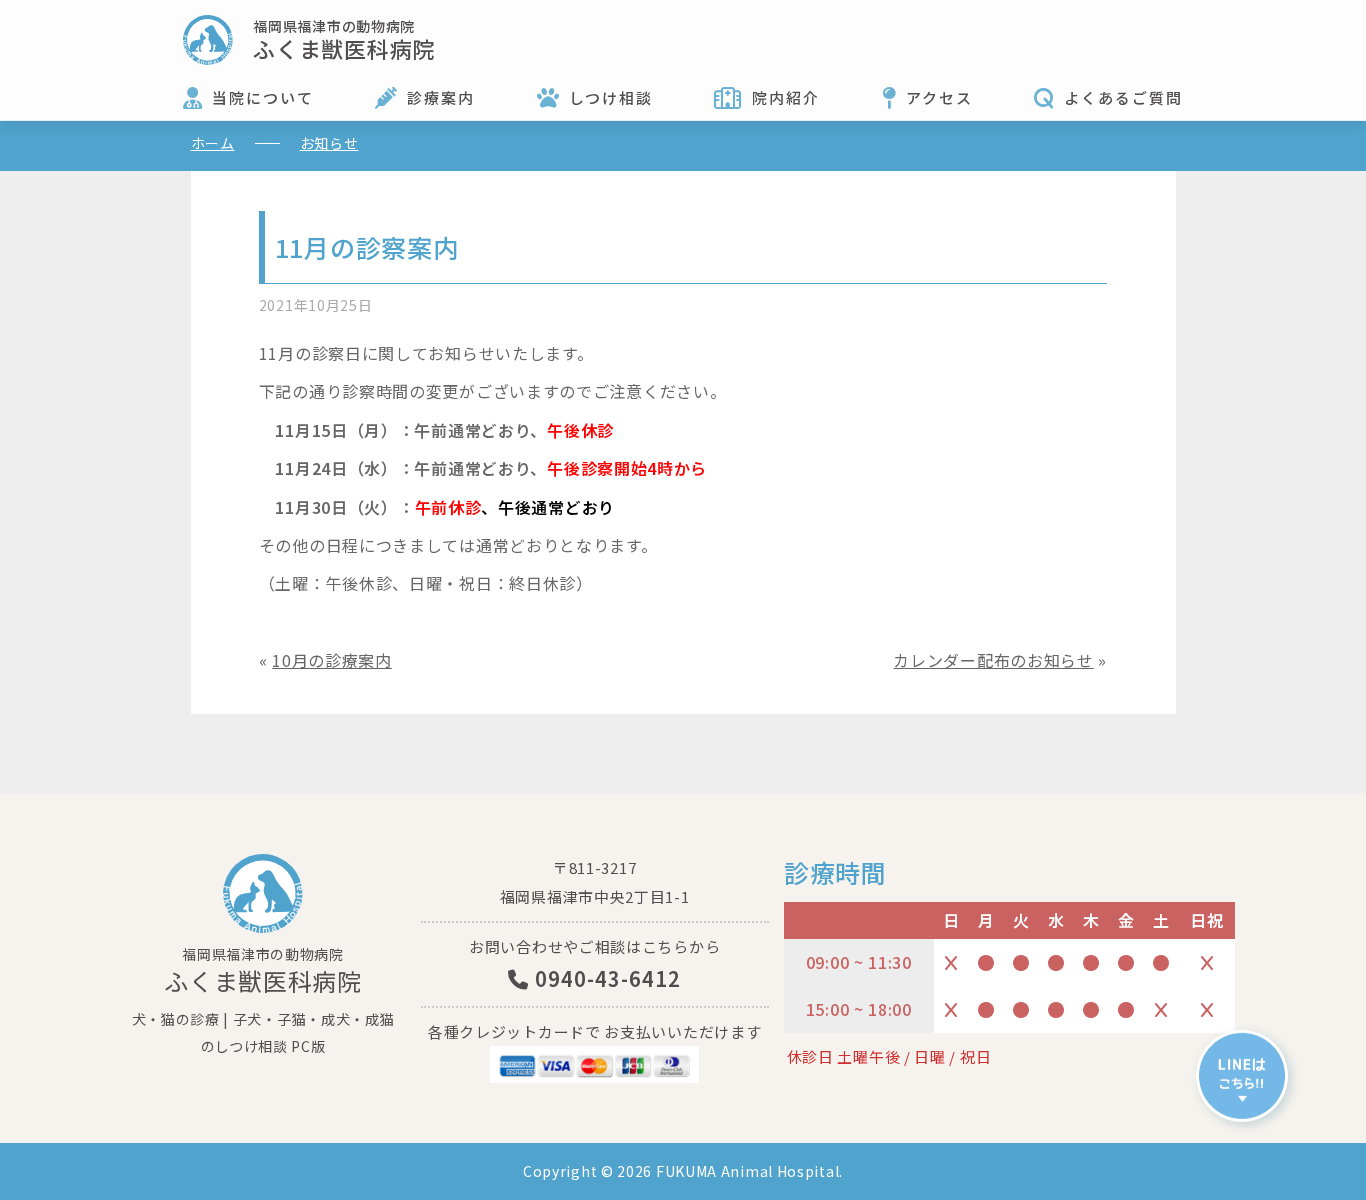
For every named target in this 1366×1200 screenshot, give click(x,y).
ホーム (213, 143)
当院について (263, 97)
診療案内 (441, 97)
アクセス (939, 97)
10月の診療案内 (332, 660)
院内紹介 (786, 97)
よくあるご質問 (1123, 97)
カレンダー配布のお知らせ (993, 660)
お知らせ (329, 143)
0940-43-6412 (605, 978)
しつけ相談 (611, 97)
